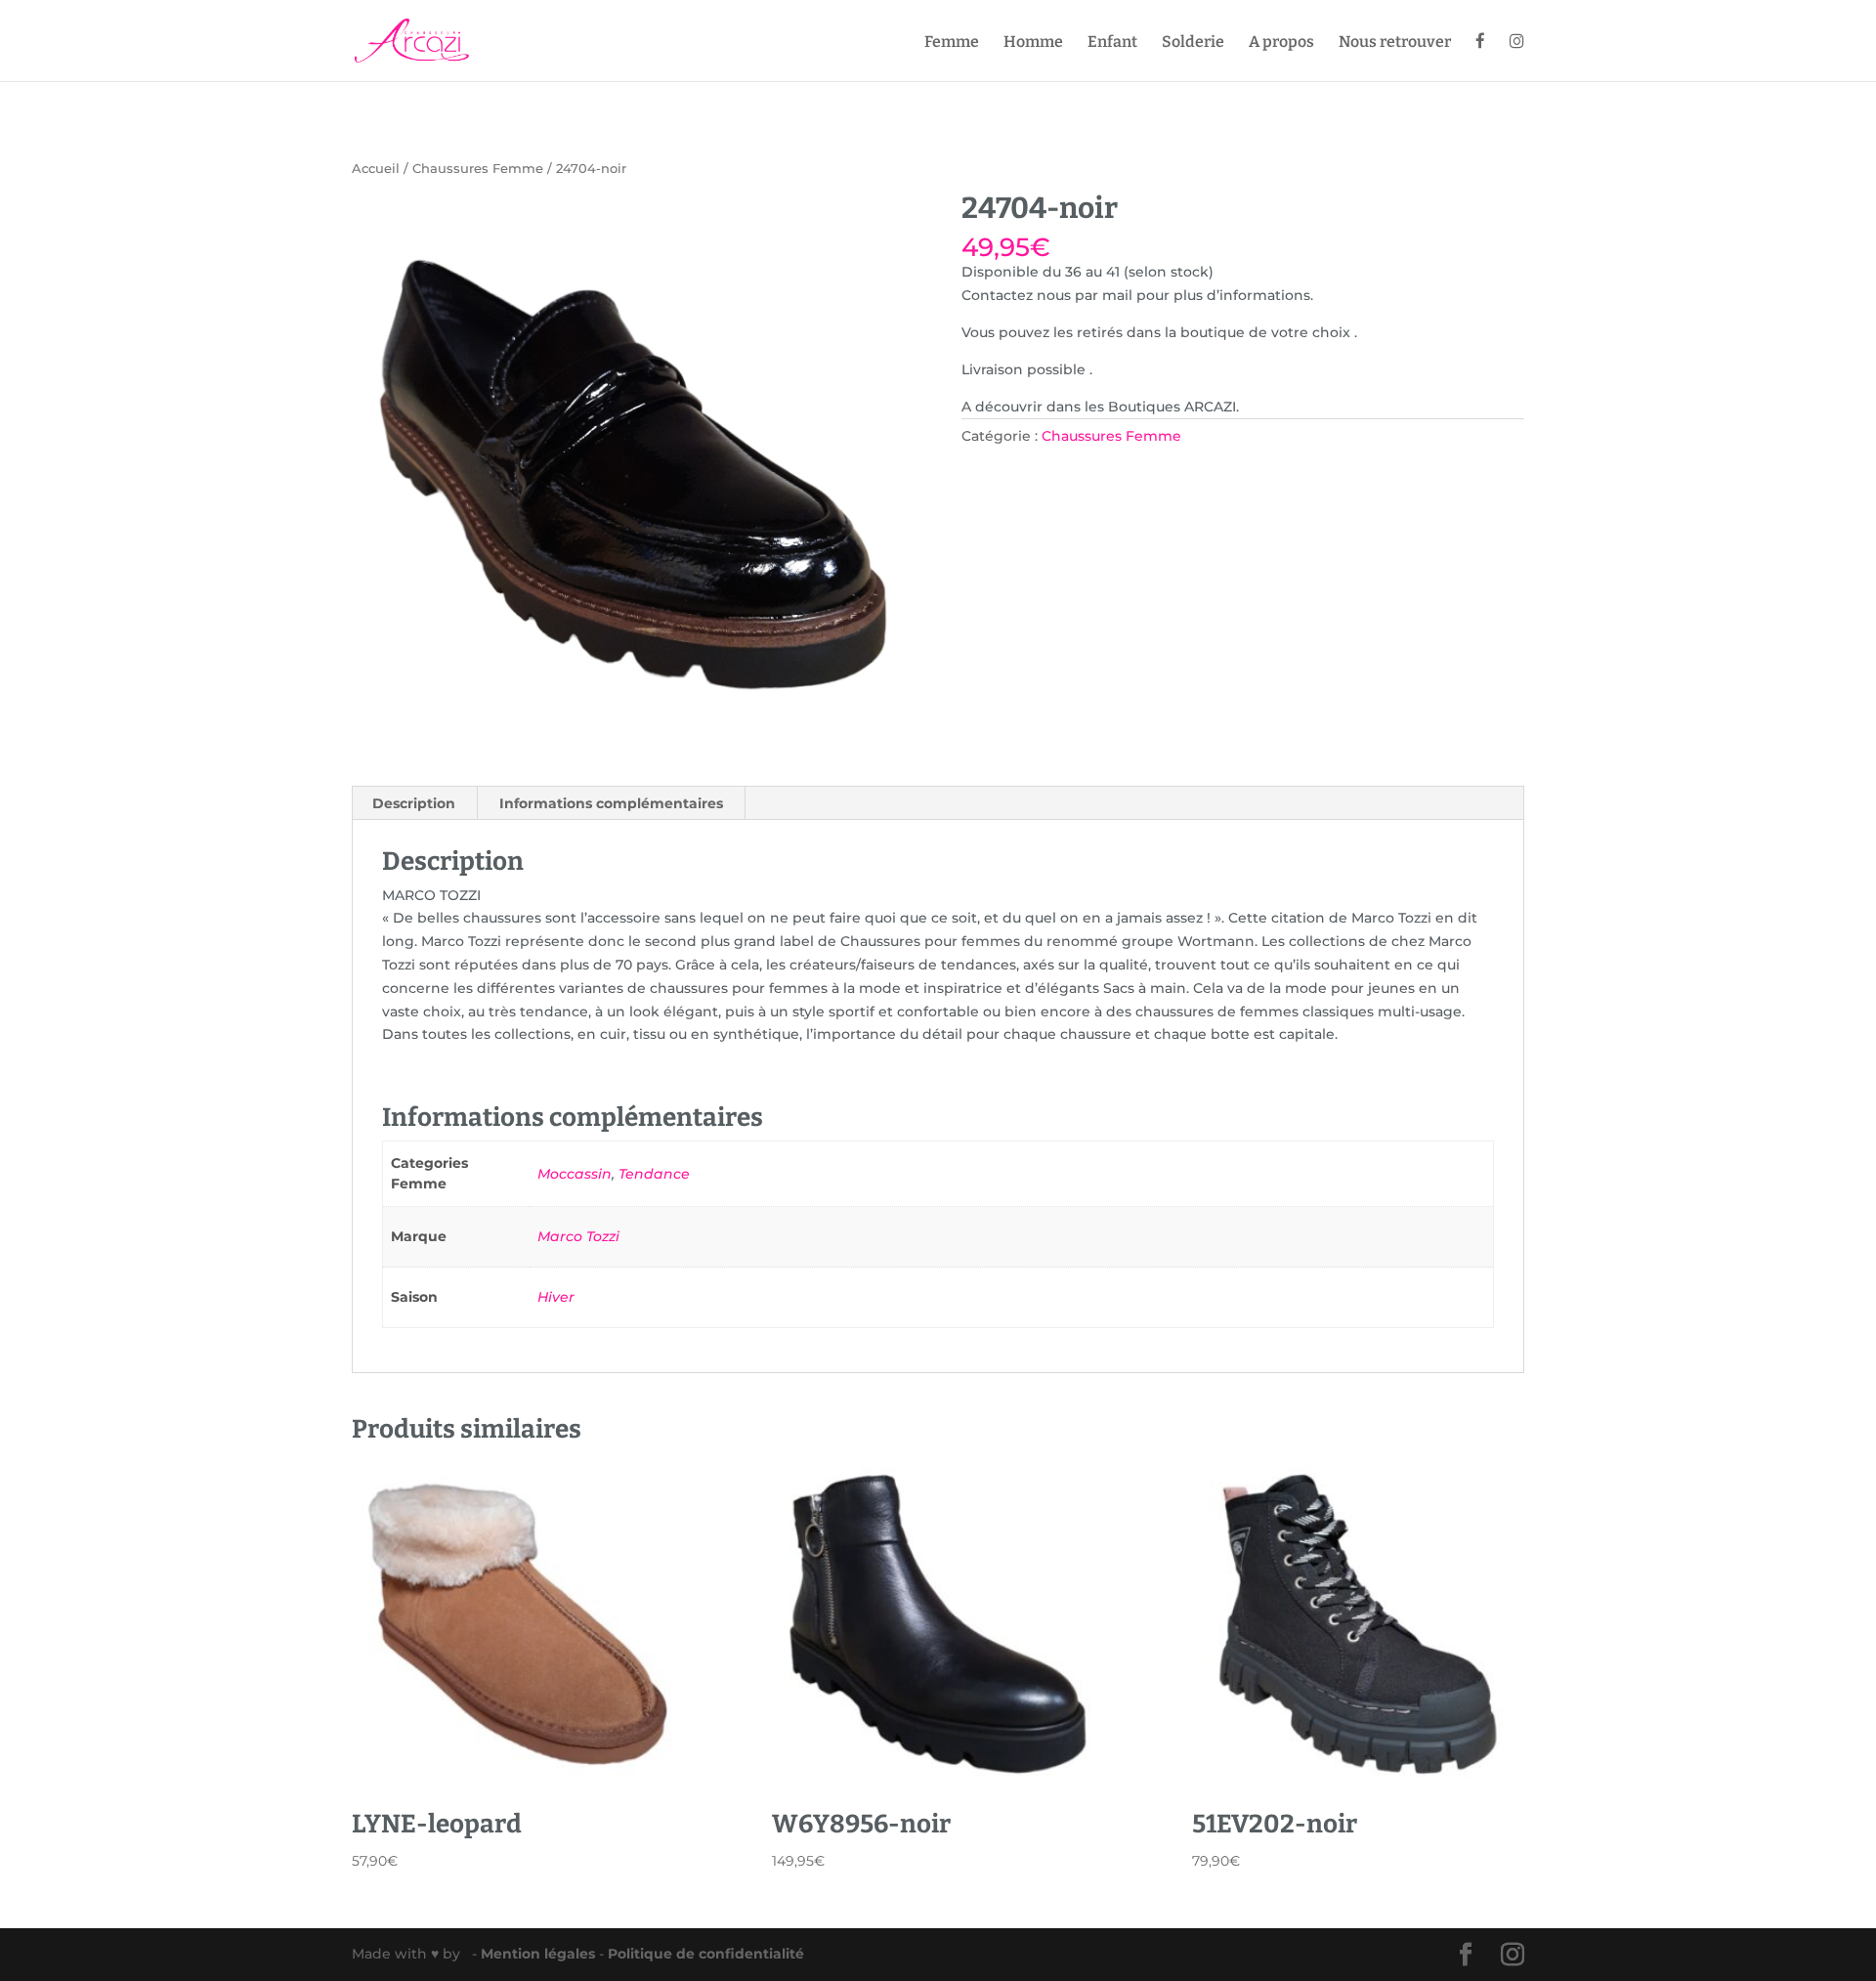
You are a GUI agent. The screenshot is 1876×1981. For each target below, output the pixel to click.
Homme (1033, 43)
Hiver (556, 1297)
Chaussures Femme (478, 169)
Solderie (1193, 43)
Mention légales (540, 1954)
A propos (1281, 43)
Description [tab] (414, 803)
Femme (952, 43)
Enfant (1112, 43)
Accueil (376, 169)
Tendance (654, 1174)
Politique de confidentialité (706, 1954)
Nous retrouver (1395, 43)
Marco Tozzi (578, 1236)
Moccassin (575, 1174)
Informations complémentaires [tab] (611, 803)
